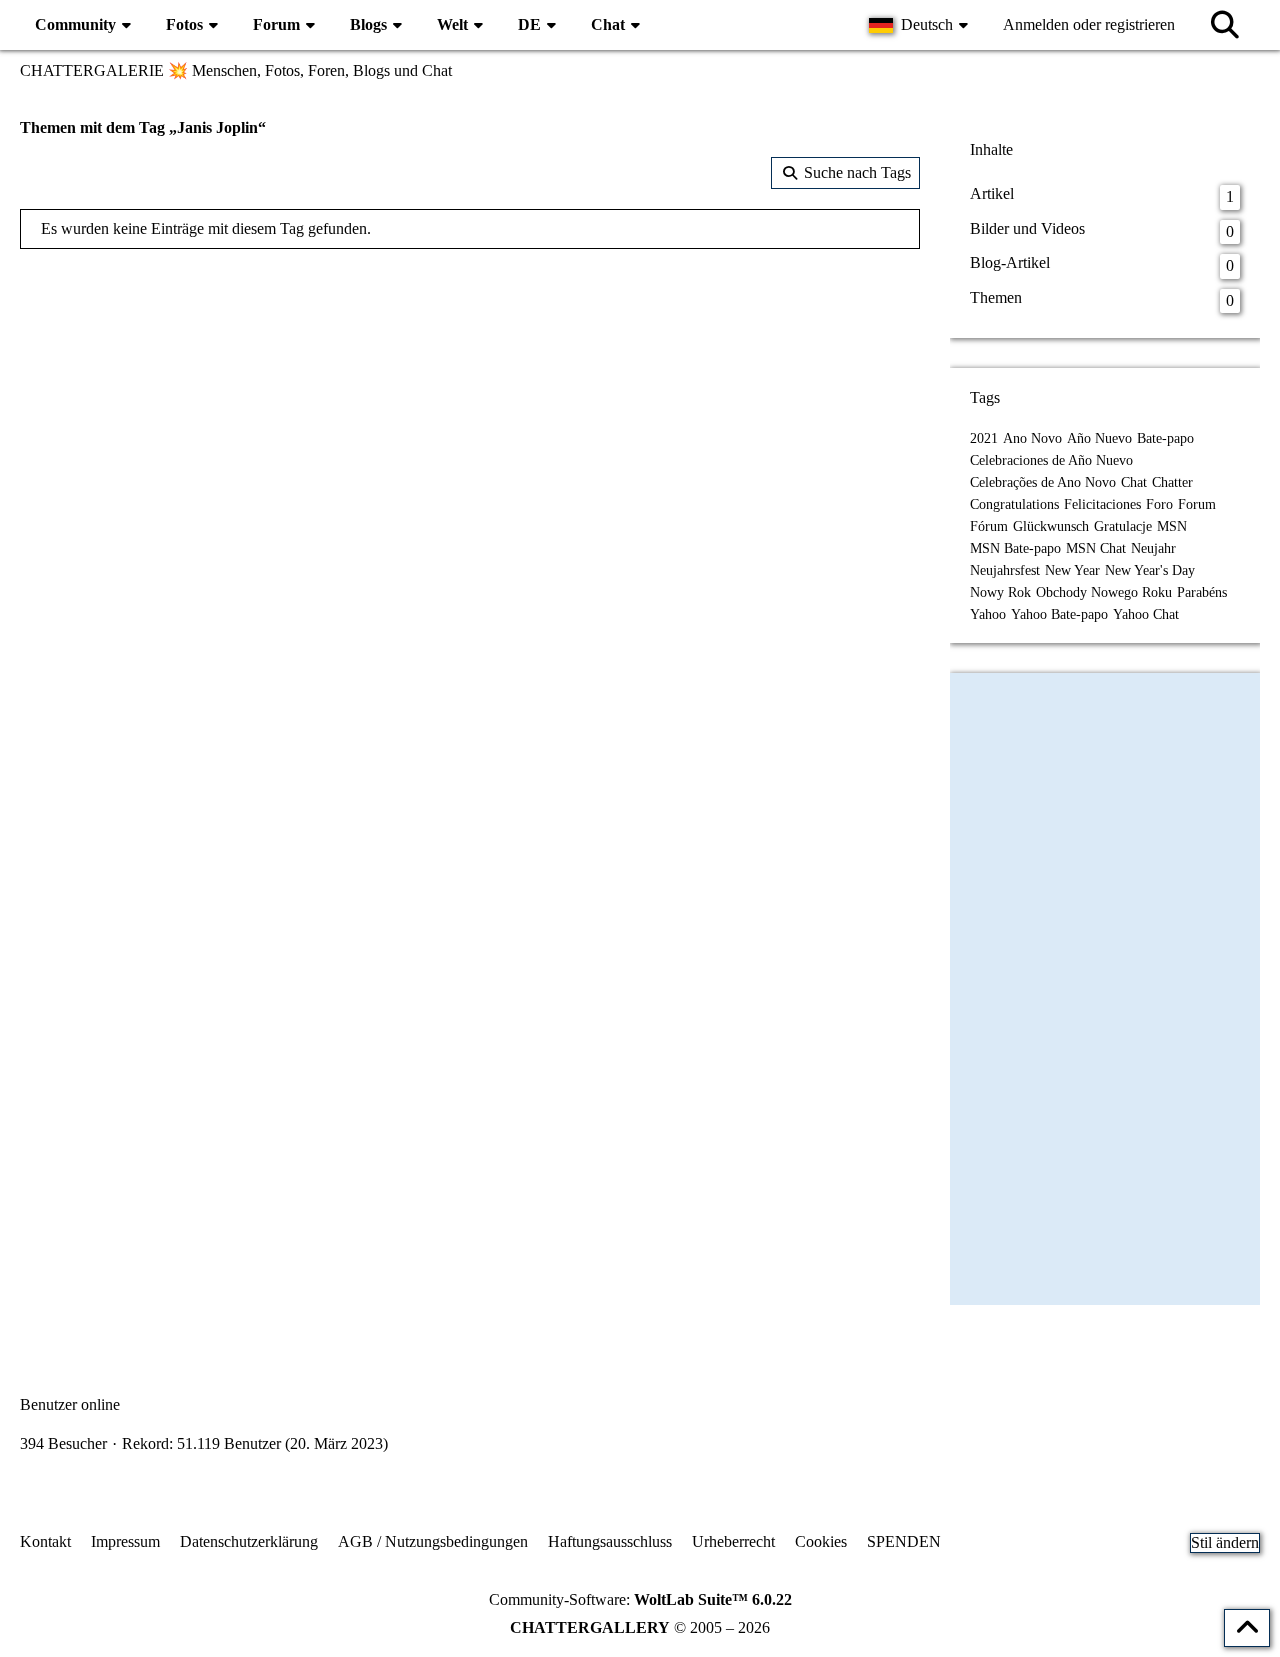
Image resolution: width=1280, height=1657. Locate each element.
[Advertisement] (470, 409)
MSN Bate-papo (1015, 548)
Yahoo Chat (1146, 614)
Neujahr (1153, 548)
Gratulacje (1123, 526)
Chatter (1172, 482)
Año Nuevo (1099, 438)
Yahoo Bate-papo (1059, 614)
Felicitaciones (1102, 504)
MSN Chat (1096, 548)
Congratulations (1014, 504)
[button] (921, 25)
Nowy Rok (1000, 592)
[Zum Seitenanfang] (1247, 1628)
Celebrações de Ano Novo (1043, 482)
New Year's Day (1150, 570)
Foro (1159, 504)
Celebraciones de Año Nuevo (1051, 460)
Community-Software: (640, 1599)
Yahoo (988, 614)
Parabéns (1202, 592)
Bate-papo (1165, 438)
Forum (1197, 504)
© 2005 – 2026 (640, 1627)
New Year (1072, 570)
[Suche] (1225, 25)
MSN (1172, 526)
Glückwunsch (1051, 526)
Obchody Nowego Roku (1104, 592)
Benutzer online (70, 1404)
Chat (1134, 482)
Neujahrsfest (1005, 570)
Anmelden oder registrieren (1089, 24)
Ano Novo (1032, 438)
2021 (984, 438)
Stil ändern (1225, 1542)
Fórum (989, 526)
